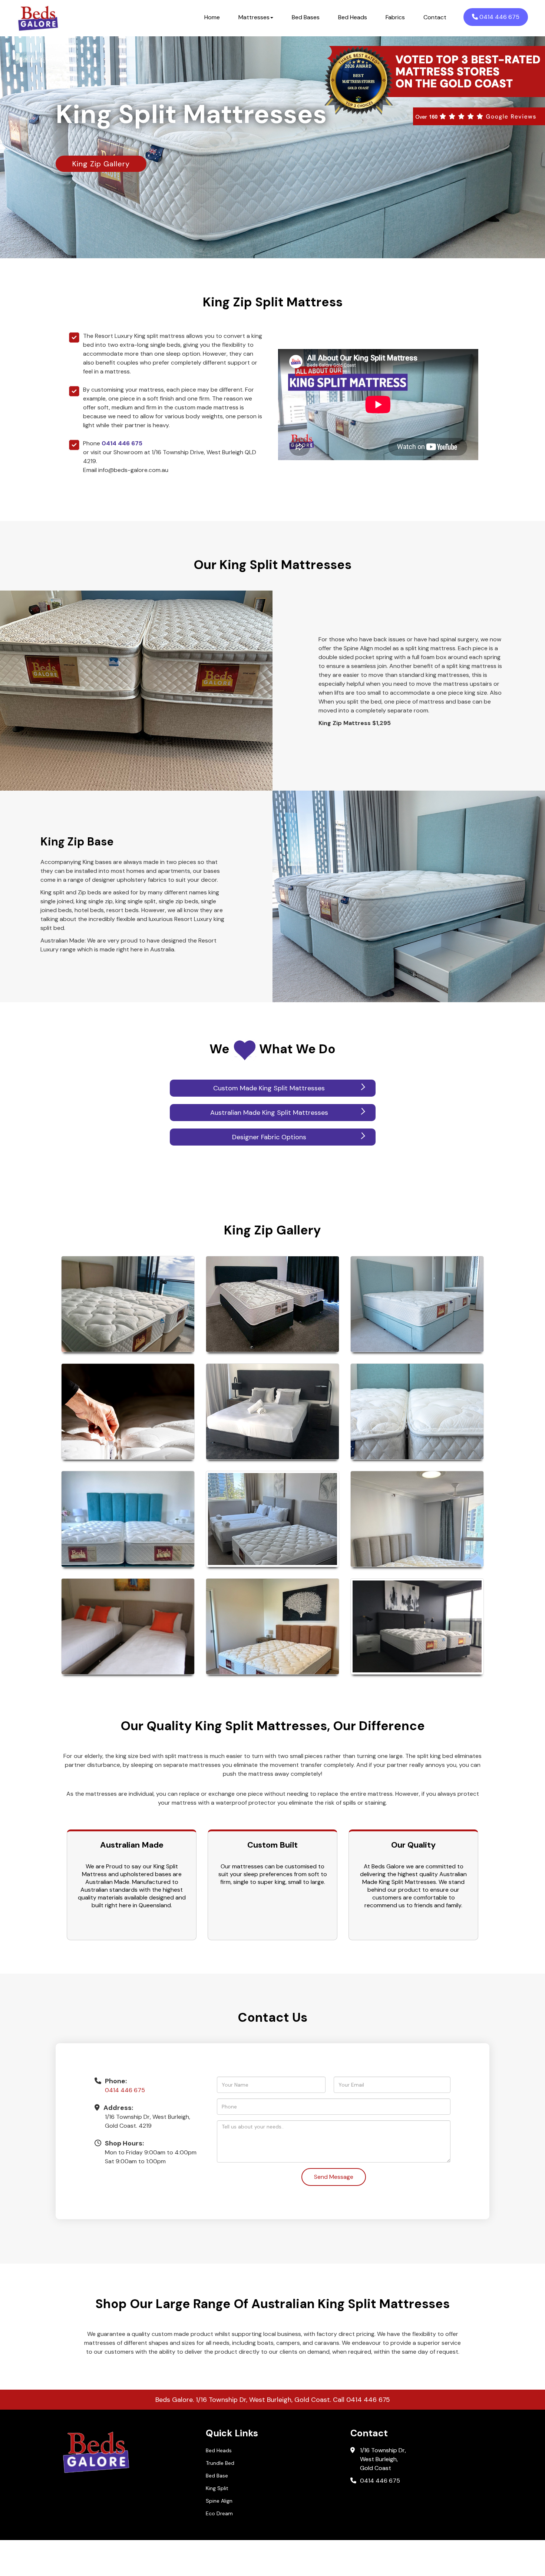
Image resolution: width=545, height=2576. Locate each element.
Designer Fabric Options (269, 1137)
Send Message (334, 2177)
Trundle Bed (220, 2463)
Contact (435, 17)
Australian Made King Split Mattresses (269, 1113)
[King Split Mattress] (128, 1304)
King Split (217, 2488)
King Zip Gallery (101, 164)
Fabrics (395, 17)
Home (212, 17)
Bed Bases (306, 17)
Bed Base (217, 2476)
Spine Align (219, 2501)
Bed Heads (353, 17)
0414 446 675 (499, 17)
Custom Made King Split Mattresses (269, 1088)
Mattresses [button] (254, 17)
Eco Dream (219, 2513)
